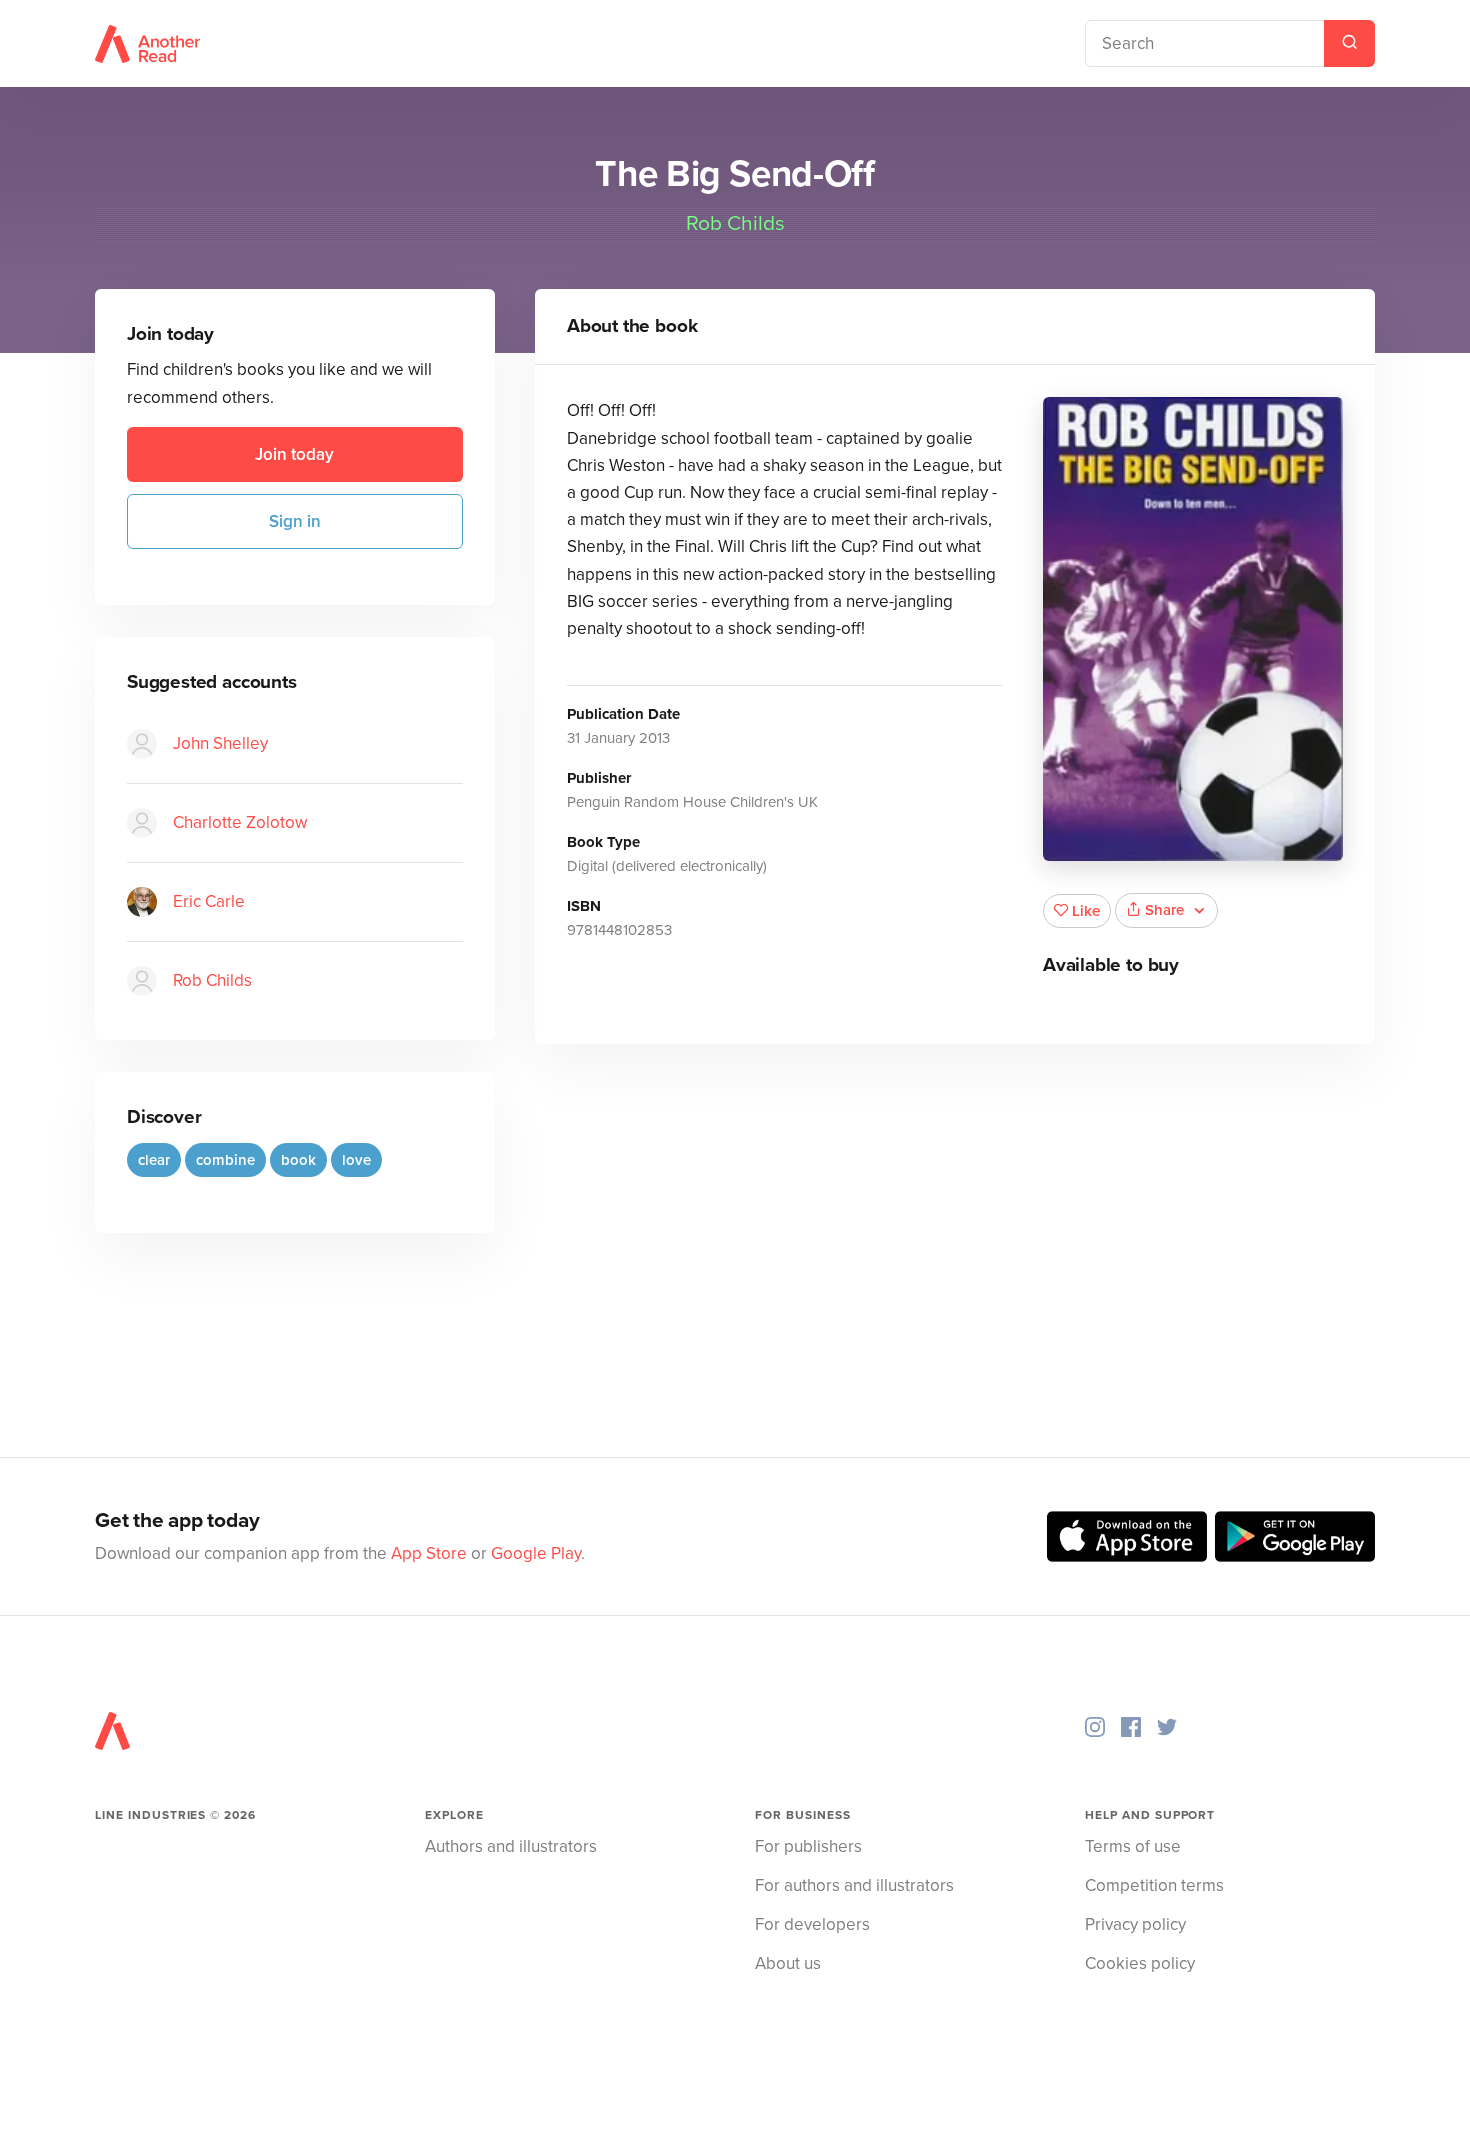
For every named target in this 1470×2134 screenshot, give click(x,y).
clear (154, 1160)
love (356, 1160)
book (298, 1160)
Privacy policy (1135, 1924)
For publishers (808, 1846)
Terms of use (1133, 1846)
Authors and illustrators (511, 1846)
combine (225, 1160)
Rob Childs (735, 223)
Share (1164, 910)
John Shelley (220, 743)
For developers (812, 1924)
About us (788, 1963)
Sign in (295, 521)
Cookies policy (1140, 1963)
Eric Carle (209, 901)
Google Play (536, 1553)
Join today (294, 454)
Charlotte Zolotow (240, 822)
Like (1086, 911)
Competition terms (1154, 1885)
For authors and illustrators (854, 1885)
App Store (429, 1553)
